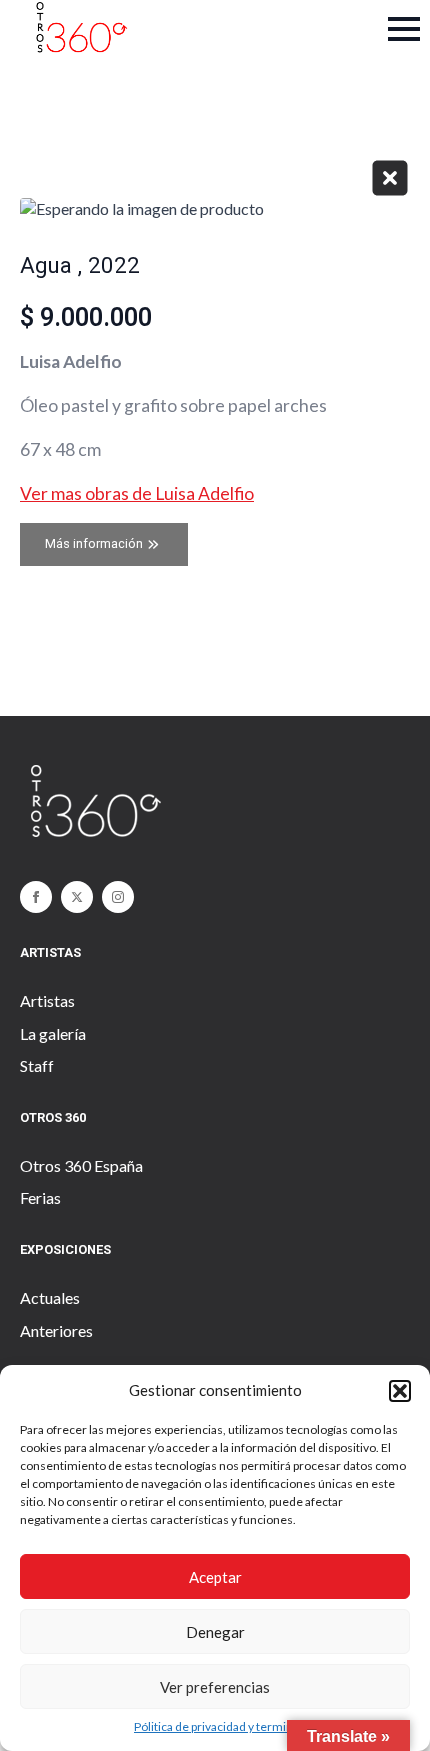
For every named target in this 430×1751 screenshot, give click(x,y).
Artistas (47, 1000)
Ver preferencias (215, 1687)
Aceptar (215, 1577)
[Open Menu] (404, 29)
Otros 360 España (81, 1165)
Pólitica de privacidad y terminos (220, 1726)
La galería (53, 1033)
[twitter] (77, 897)
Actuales (50, 1297)
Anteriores (56, 1330)
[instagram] (118, 897)
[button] (400, 1391)
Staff (37, 1065)
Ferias (40, 1197)
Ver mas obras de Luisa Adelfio (137, 493)
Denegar (215, 1632)
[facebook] (36, 897)
